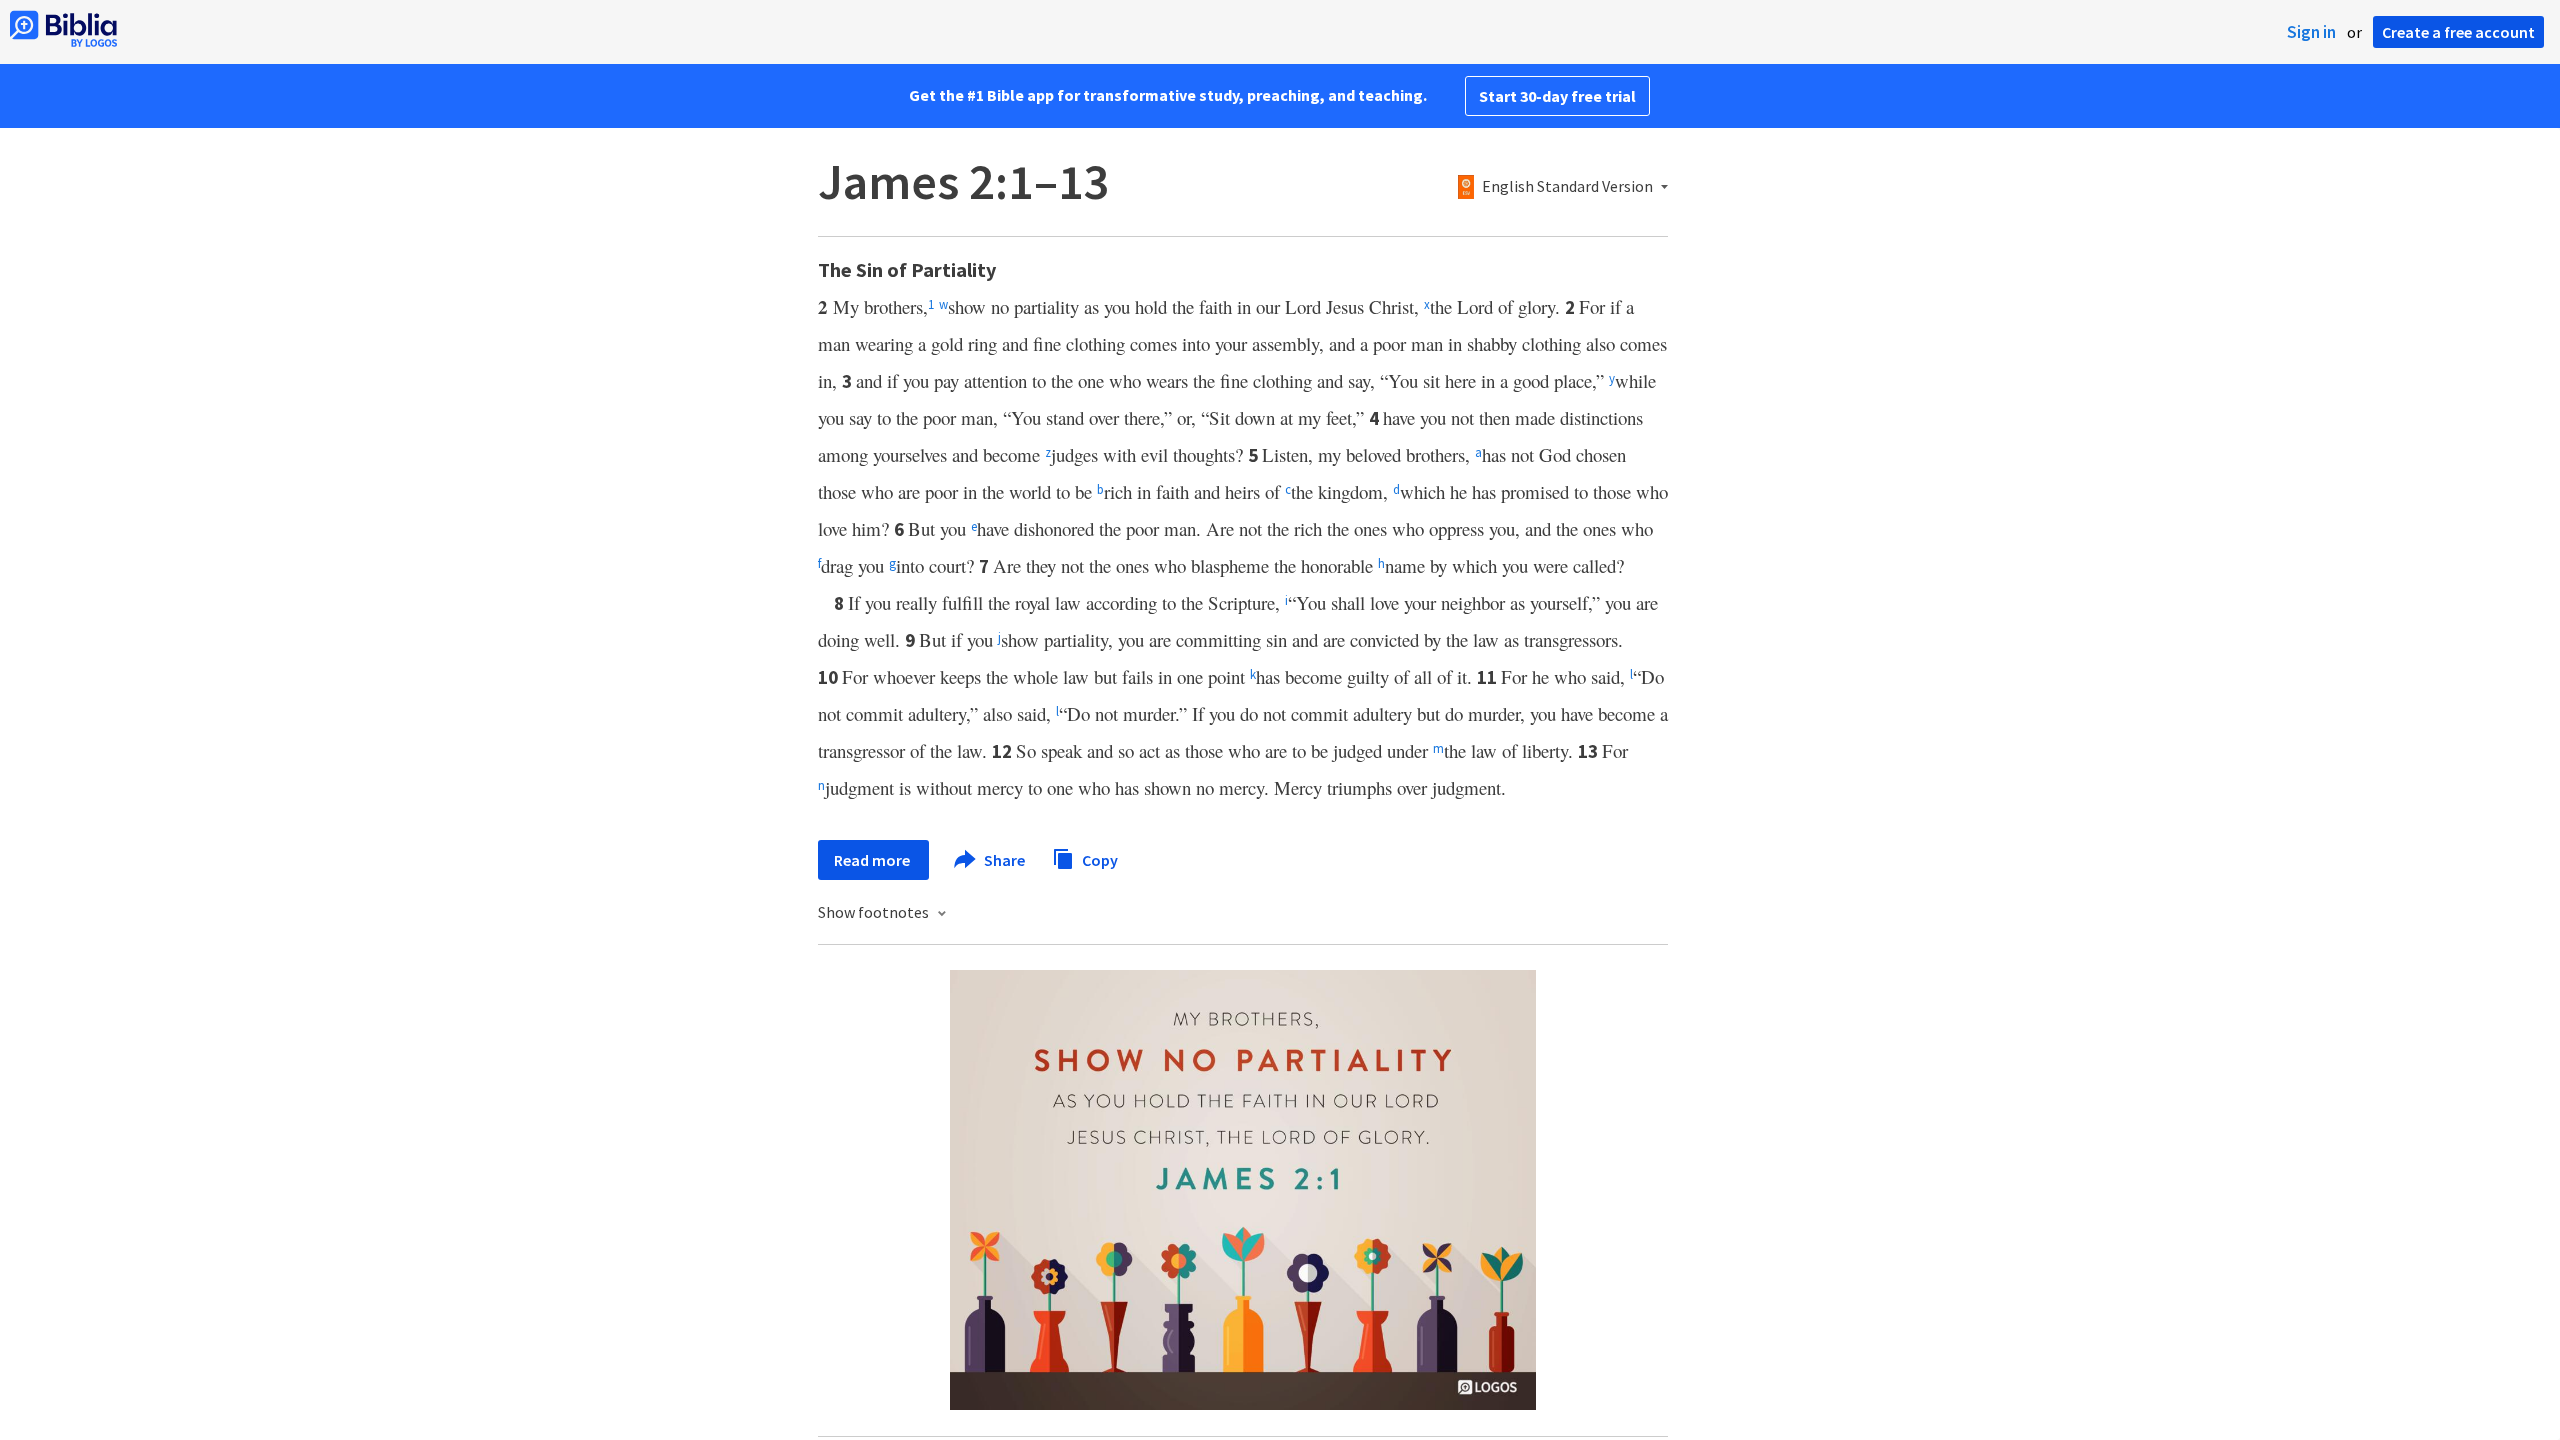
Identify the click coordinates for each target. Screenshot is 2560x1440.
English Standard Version (1567, 187)
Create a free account (2458, 32)
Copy (1098, 859)
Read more (873, 860)
